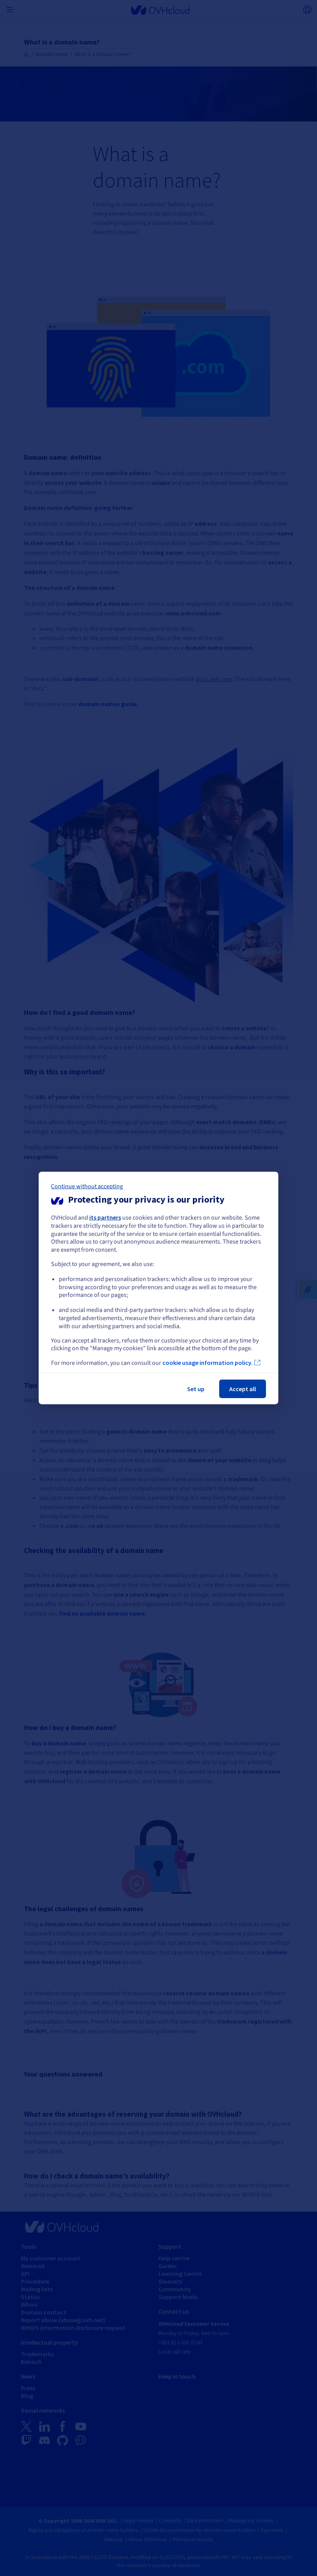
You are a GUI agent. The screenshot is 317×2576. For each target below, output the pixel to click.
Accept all (243, 1389)
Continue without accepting (87, 1186)
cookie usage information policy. (207, 1363)
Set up (196, 1389)
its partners (105, 1217)
